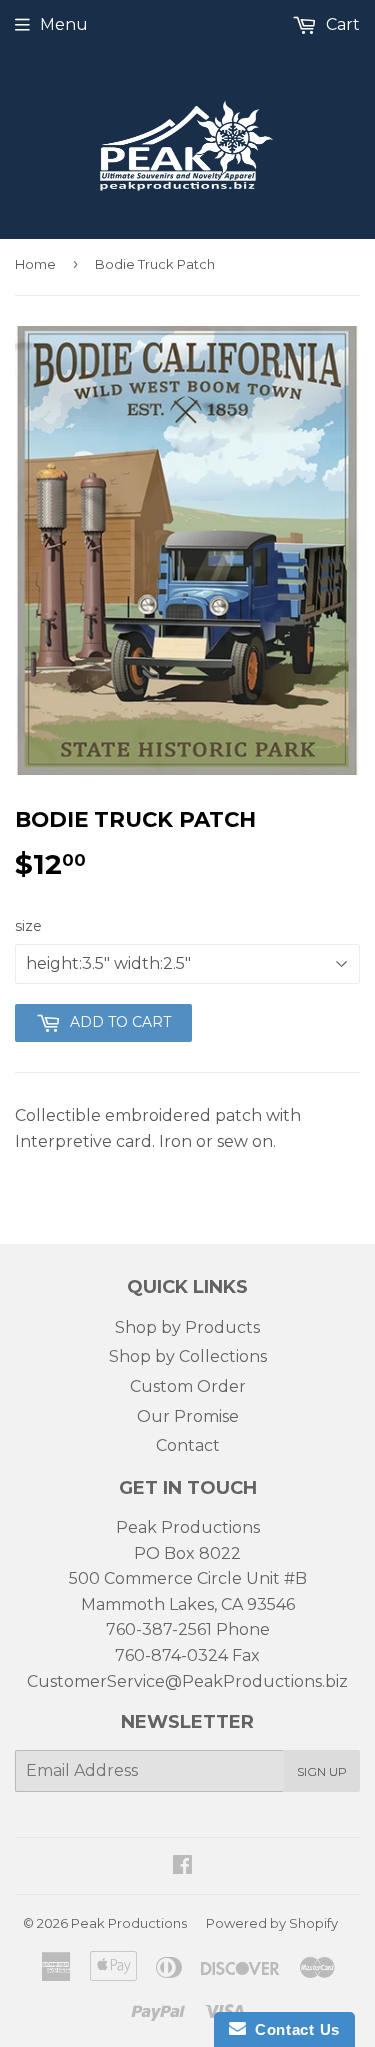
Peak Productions (129, 1923)
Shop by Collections (188, 1356)
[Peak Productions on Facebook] (182, 1866)
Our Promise (188, 1416)
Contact (188, 1445)
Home (35, 264)
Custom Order (188, 1386)
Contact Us (293, 2029)
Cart (341, 24)
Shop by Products (187, 1327)
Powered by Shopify (272, 1923)
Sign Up (322, 1771)
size (28, 926)
